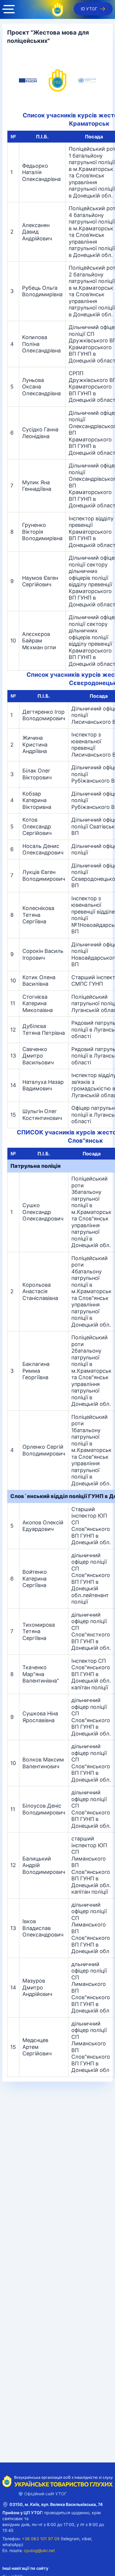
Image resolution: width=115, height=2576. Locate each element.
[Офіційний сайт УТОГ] (57, 9)
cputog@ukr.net (39, 2550)
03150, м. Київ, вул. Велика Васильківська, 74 (56, 2504)
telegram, (71, 2539)
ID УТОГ (89, 9)
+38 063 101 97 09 (41, 2539)
